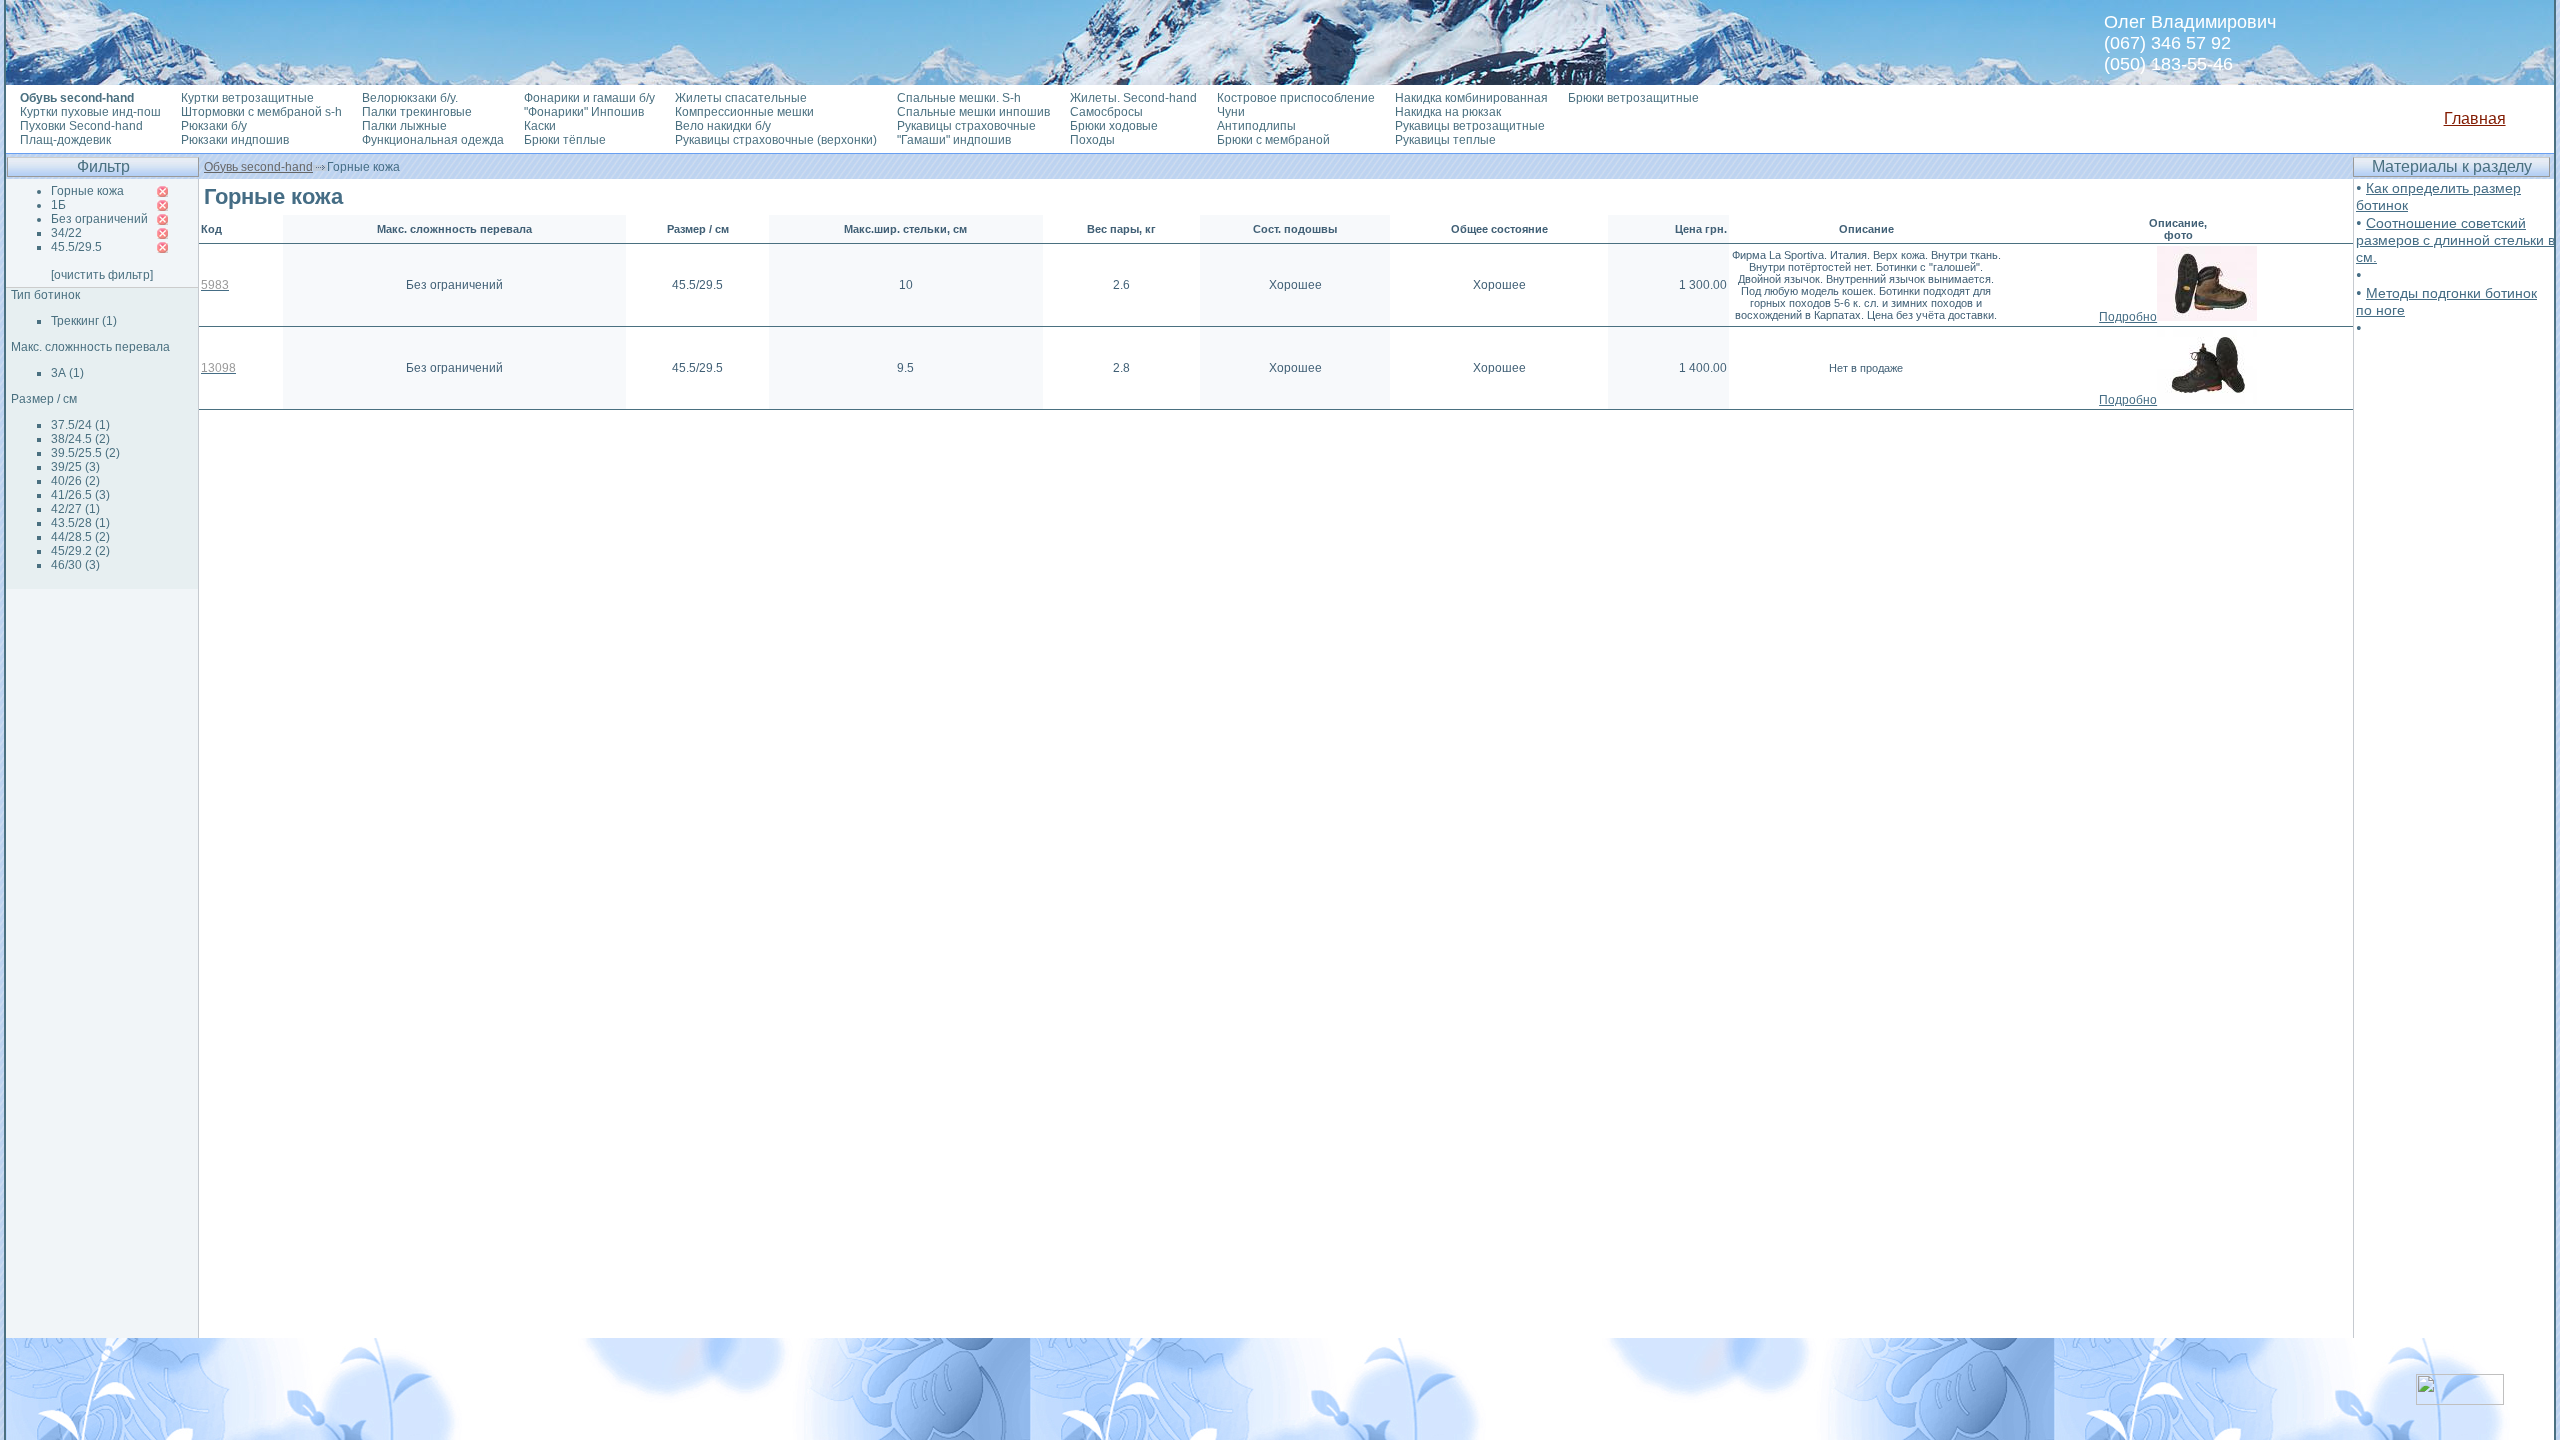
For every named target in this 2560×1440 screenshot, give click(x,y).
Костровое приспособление (1296, 98)
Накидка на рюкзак (1448, 112)
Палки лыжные (404, 126)
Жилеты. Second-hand (1133, 98)
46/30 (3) (75, 565)
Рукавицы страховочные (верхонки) (776, 140)
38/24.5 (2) (80, 439)
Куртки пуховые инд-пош (90, 112)
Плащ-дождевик (65, 140)
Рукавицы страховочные (966, 126)
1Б (58, 205)
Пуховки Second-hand (81, 126)
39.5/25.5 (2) (85, 453)
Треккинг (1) (84, 321)
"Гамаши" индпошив (954, 140)
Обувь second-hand (258, 167)
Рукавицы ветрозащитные (1470, 126)
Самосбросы (1106, 112)
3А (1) (67, 373)
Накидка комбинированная (1471, 98)
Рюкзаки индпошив (235, 140)
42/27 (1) (75, 509)
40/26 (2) (75, 481)
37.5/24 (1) (80, 425)
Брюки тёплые (565, 140)
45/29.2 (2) (80, 551)
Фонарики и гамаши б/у (589, 98)
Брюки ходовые (1114, 126)
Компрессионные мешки (744, 112)
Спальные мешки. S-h (959, 98)
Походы (1092, 140)
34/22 (66, 233)
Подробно (2128, 317)
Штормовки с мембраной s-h (261, 112)
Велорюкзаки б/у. (410, 98)
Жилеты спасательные (741, 98)
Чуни (1231, 112)
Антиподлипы (1256, 126)
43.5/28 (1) (80, 523)
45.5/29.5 (76, 247)
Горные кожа (87, 191)
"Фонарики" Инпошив (584, 112)
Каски (540, 126)
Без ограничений (99, 219)
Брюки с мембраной (1273, 140)
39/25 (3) (75, 467)
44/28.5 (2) (80, 537)
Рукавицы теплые (1445, 140)
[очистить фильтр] (102, 275)
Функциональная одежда (433, 140)
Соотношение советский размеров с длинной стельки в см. (2455, 240)
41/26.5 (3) (80, 495)
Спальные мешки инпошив (973, 112)
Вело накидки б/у (723, 126)
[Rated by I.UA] (2460, 1399)
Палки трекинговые (417, 112)
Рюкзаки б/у (214, 126)
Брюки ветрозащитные (1633, 98)
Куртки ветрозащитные (247, 98)
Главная (2475, 118)
